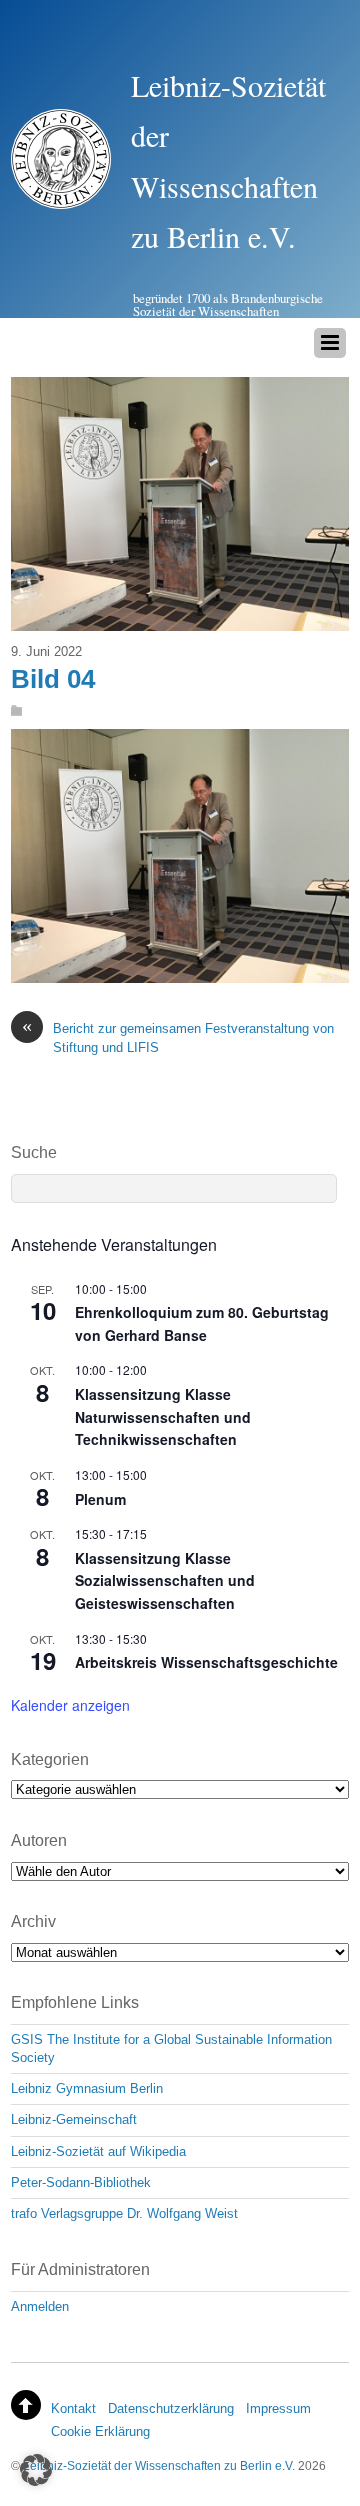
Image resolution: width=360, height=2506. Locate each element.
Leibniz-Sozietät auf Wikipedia (98, 2151)
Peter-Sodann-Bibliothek (81, 2182)
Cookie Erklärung (100, 2431)
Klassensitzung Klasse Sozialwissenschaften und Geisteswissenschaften (165, 1580)
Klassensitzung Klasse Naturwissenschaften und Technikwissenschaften (163, 1416)
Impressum (278, 2408)
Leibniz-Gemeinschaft (74, 2119)
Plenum (100, 1499)
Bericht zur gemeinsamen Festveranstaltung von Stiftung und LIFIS (178, 1037)
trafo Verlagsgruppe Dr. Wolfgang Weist (124, 2213)
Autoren (39, 1840)
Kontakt (73, 2408)
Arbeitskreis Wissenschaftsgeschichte (206, 1662)
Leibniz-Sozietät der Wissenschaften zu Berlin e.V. (159, 2465)
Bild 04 (53, 679)
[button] (36, 2470)
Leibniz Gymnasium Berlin (87, 2088)
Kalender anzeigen (70, 1705)
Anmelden (40, 2306)
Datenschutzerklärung (171, 2408)
